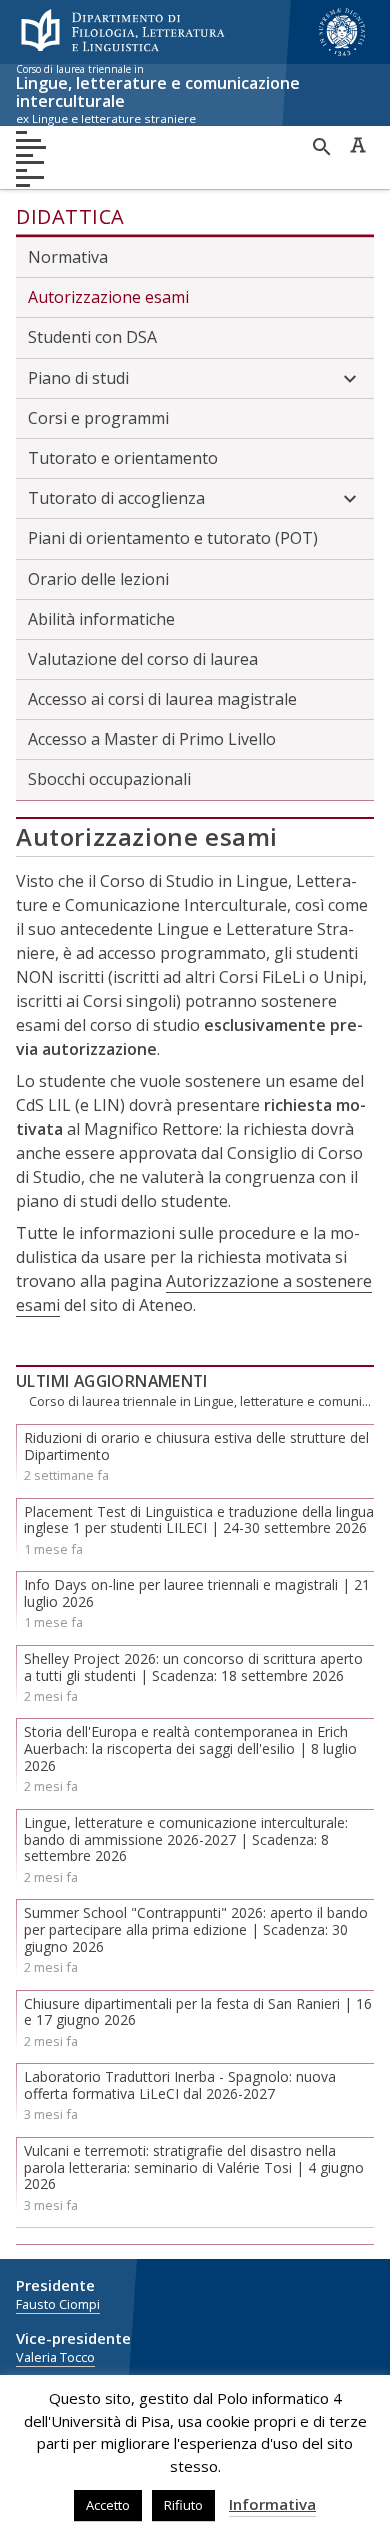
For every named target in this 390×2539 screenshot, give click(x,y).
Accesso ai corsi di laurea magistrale (162, 699)
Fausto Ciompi (58, 2304)
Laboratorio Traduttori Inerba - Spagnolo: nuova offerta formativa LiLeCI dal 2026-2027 (180, 2085)
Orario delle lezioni (98, 579)
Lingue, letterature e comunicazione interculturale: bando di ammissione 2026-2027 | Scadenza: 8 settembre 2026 (186, 1839)
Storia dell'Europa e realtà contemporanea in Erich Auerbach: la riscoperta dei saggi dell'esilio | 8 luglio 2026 (190, 1748)
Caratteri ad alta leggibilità (358, 145)
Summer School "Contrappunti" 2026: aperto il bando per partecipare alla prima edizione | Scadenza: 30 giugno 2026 (196, 1929)
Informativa (272, 2504)
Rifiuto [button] (183, 2505)
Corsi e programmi (98, 418)
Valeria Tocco (55, 2357)
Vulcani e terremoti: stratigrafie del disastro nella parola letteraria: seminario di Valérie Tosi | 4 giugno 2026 (194, 2167)
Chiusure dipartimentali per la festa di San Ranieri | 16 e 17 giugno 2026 (198, 2012)
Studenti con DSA (92, 337)
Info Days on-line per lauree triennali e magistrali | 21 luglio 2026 (197, 1593)
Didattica (70, 216)
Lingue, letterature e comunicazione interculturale (158, 95)
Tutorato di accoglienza (116, 498)
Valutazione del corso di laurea (143, 659)
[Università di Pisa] (342, 58)
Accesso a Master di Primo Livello (152, 739)
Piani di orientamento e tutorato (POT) (173, 538)
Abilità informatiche (101, 619)
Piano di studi (78, 378)
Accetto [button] (108, 2505)
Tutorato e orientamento (123, 458)
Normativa (68, 257)
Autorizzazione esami (108, 297)
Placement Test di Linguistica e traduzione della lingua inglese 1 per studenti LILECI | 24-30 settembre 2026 (199, 1520)
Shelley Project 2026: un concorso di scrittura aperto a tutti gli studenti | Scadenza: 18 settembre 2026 (193, 1667)
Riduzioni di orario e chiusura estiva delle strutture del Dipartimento (196, 1446)
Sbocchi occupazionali (109, 779)
